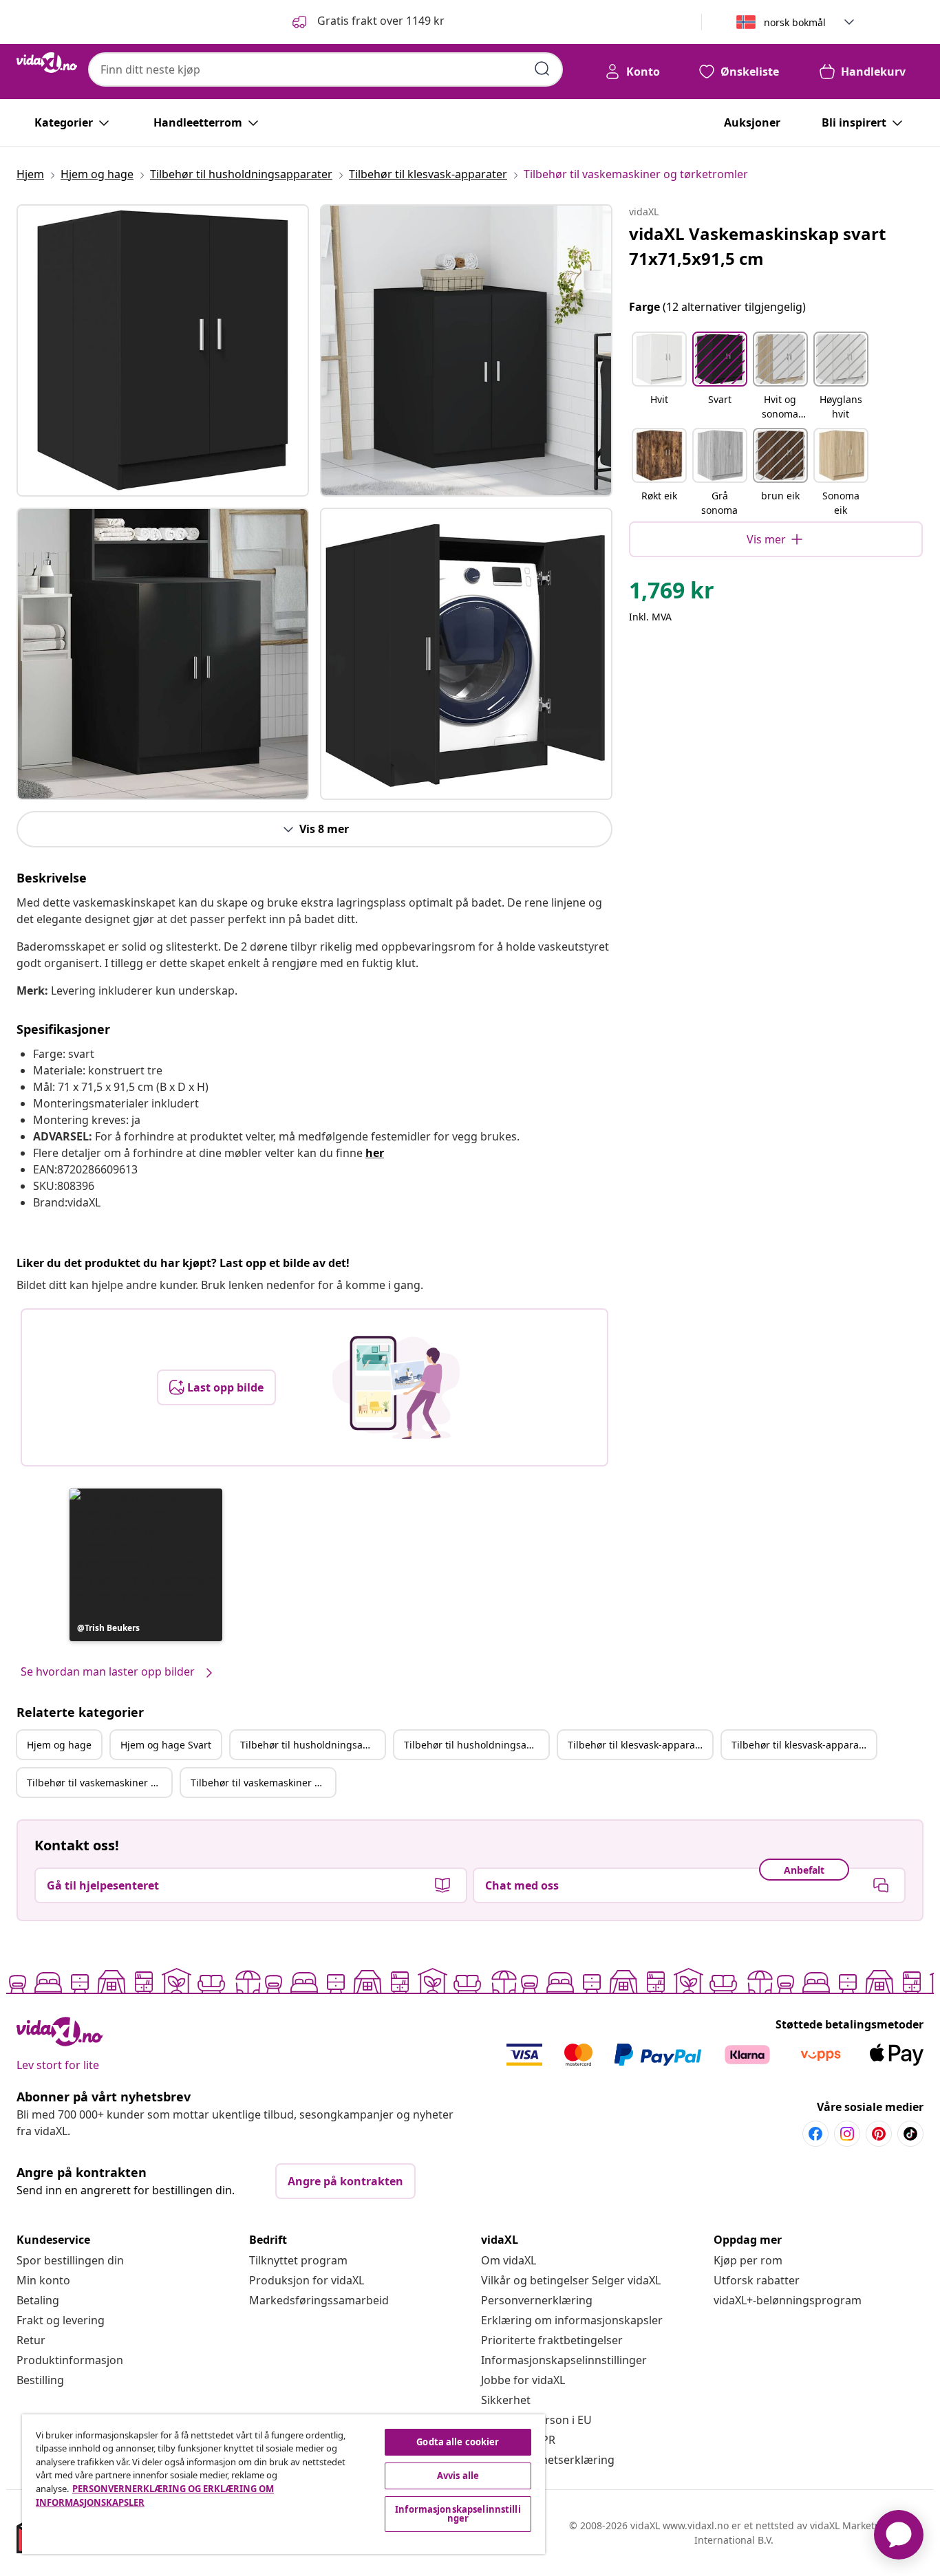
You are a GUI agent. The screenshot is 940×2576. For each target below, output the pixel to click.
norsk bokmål (795, 22)
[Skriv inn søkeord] (542, 69)
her (375, 1153)
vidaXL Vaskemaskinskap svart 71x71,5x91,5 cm (757, 246)
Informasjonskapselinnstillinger (564, 2360)
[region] (284, 2484)
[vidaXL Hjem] (47, 63)
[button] (367, 22)
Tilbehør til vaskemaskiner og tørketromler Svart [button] (263, 1783)
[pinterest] (879, 2134)
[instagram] (847, 2134)
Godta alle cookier (458, 2442)
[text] (672, 594)
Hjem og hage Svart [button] (166, 1745)
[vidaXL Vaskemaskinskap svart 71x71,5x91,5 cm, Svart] (163, 350)
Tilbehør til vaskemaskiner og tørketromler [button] (99, 1783)
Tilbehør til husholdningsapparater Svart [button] (476, 1745)
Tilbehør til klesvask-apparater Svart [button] (804, 1745)
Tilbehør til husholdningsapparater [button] (312, 1745)
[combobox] (325, 69)
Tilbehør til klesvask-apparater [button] (638, 1745)
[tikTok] (910, 2134)
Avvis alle (458, 2476)
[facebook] (815, 2134)
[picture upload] (396, 1387)
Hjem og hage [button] (59, 1745)
